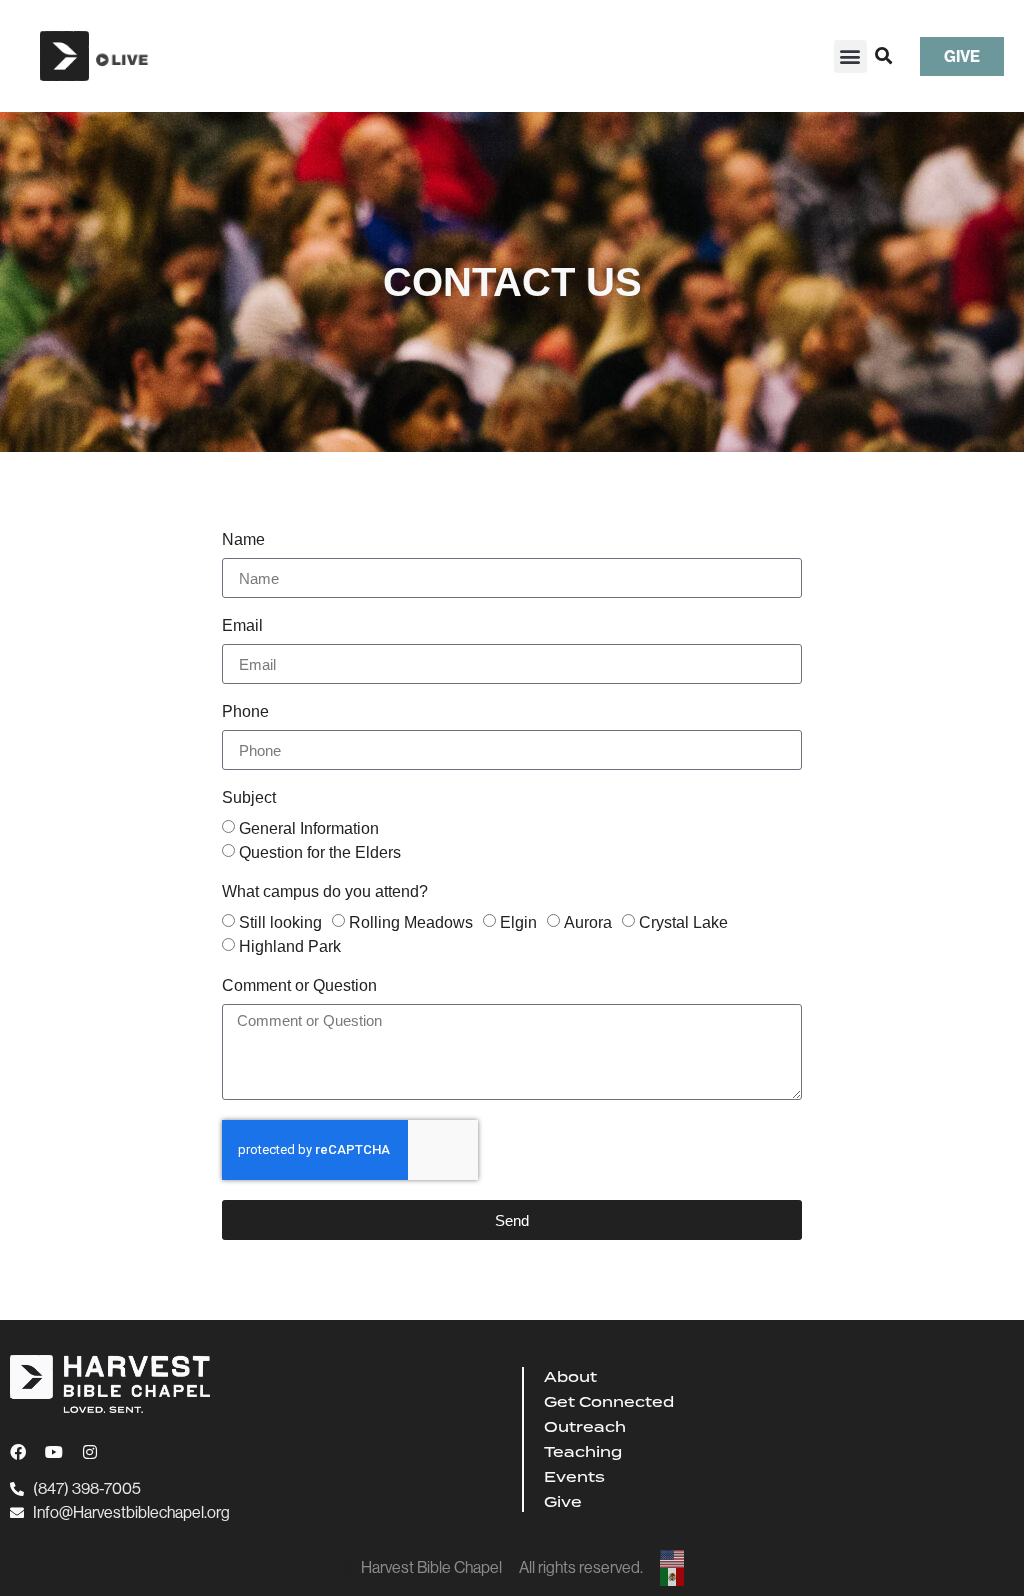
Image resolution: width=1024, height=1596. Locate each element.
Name (243, 540)
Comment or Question (299, 986)
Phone (245, 712)
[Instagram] (90, 1452)
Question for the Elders (320, 852)
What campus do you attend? (325, 892)
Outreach (585, 1427)
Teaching (583, 1452)
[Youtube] (54, 1452)
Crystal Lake (683, 922)
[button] (850, 56)
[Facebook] (18, 1452)
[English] (673, 1559)
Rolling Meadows (411, 922)
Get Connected (609, 1402)
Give (563, 1502)
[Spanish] (673, 1577)
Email (242, 626)
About (570, 1377)
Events (574, 1477)
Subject (249, 798)
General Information (309, 828)
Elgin (518, 922)
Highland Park (290, 946)
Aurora (588, 922)
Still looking (280, 922)
